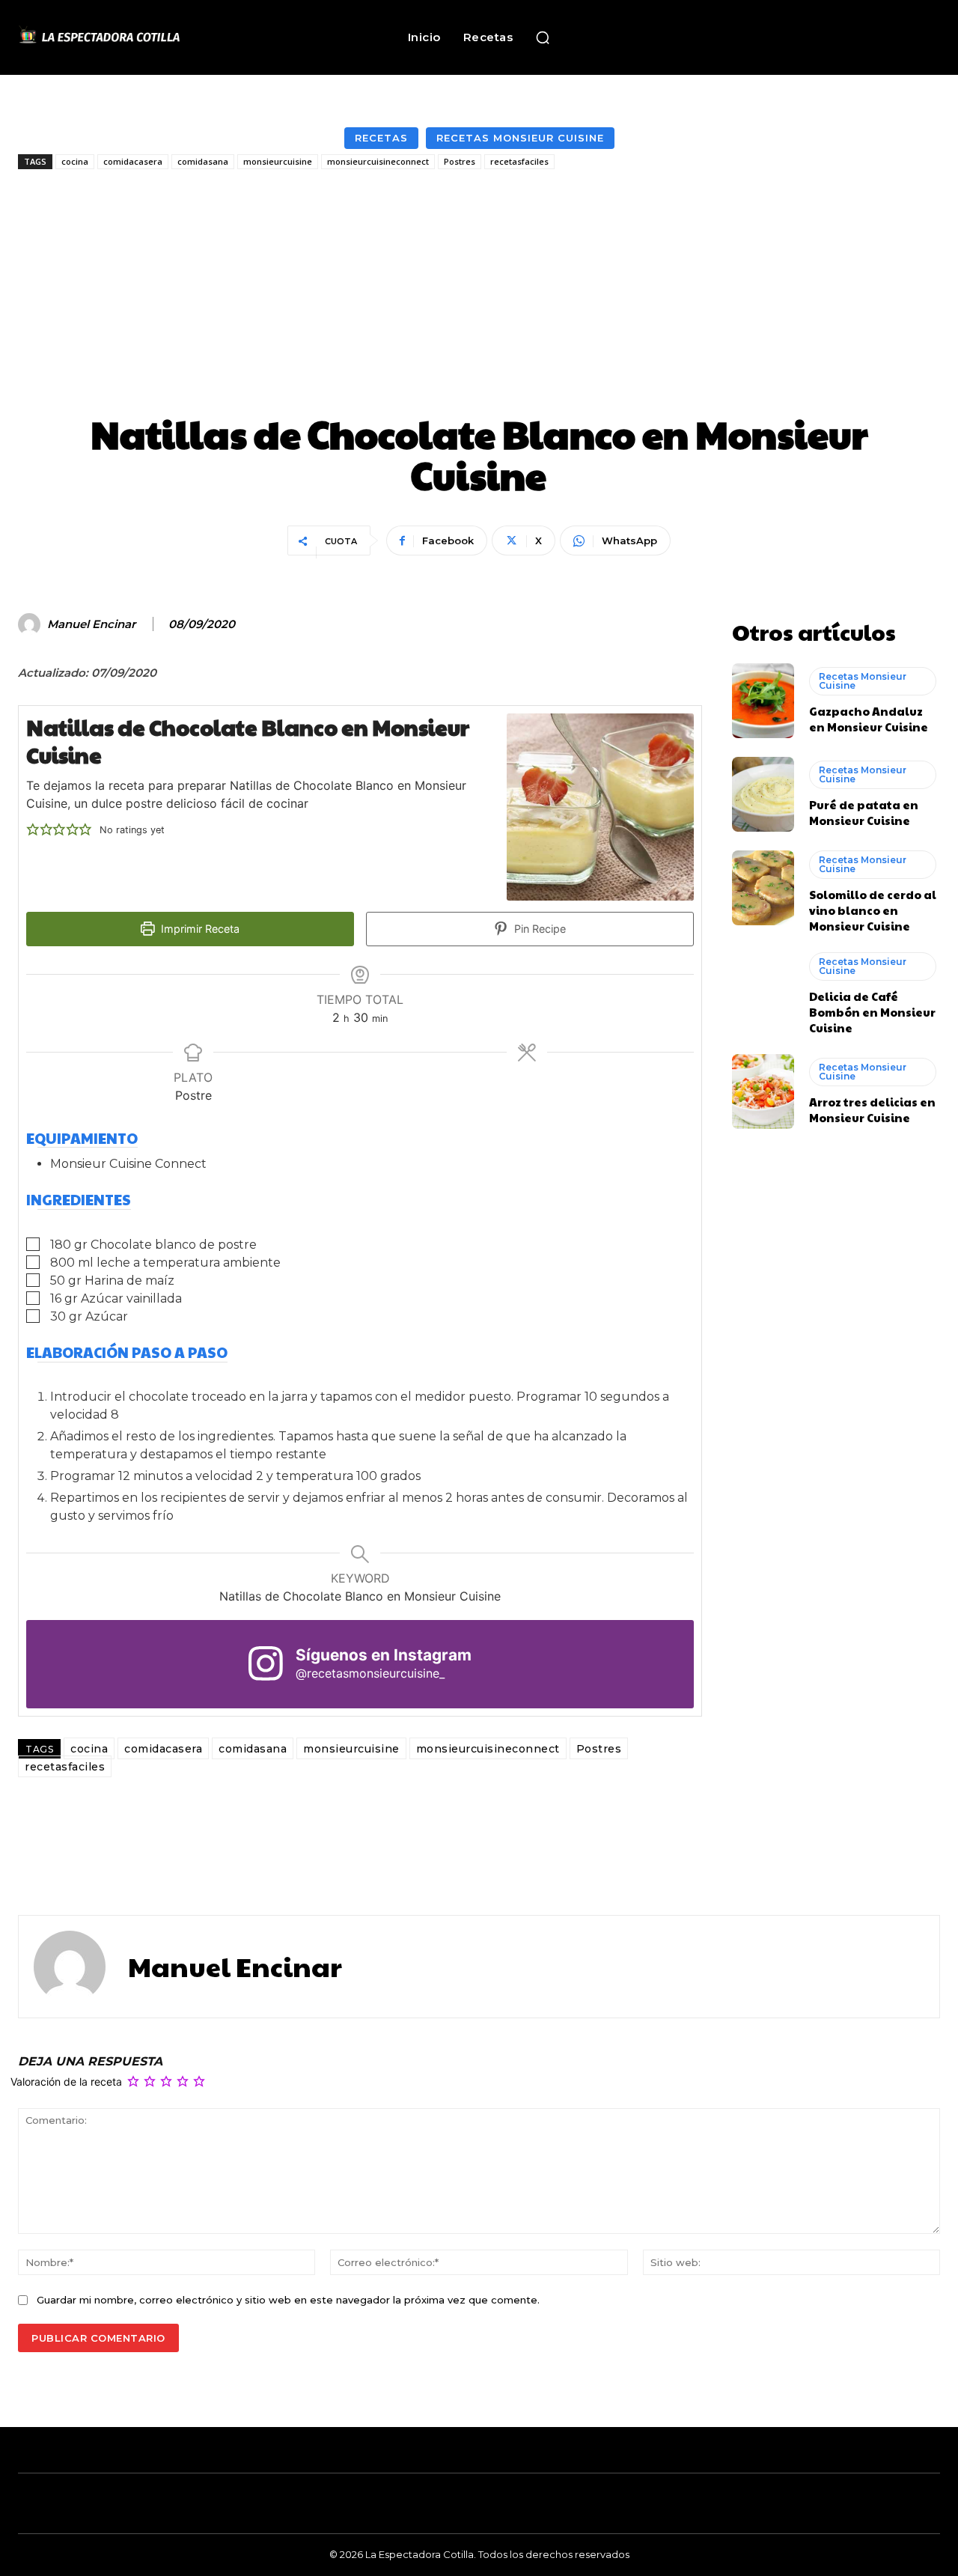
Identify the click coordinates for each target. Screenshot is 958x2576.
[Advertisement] (479, 293)
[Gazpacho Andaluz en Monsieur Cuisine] (763, 701)
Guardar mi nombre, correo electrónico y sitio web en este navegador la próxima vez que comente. (288, 2300)
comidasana (203, 161)
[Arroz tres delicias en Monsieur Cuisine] (763, 1091)
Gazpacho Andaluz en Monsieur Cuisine (869, 719)
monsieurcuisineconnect (378, 161)
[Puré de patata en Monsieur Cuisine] (763, 794)
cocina (75, 161)
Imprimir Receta (199, 929)
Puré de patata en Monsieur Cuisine (864, 812)
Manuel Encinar (91, 624)
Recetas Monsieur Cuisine (520, 138)
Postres (460, 161)
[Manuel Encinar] (31, 624)
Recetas (381, 138)
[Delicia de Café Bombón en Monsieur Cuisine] (763, 990)
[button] (543, 37)
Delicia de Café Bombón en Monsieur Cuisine (872, 1012)
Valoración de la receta (66, 2082)
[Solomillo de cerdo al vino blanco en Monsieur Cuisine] (763, 888)
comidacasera (133, 161)
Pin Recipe (539, 929)
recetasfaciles (519, 161)
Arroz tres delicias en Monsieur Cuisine (872, 1109)
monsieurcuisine (278, 161)
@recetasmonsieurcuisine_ (370, 1673)
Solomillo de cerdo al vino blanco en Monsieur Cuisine (873, 910)
